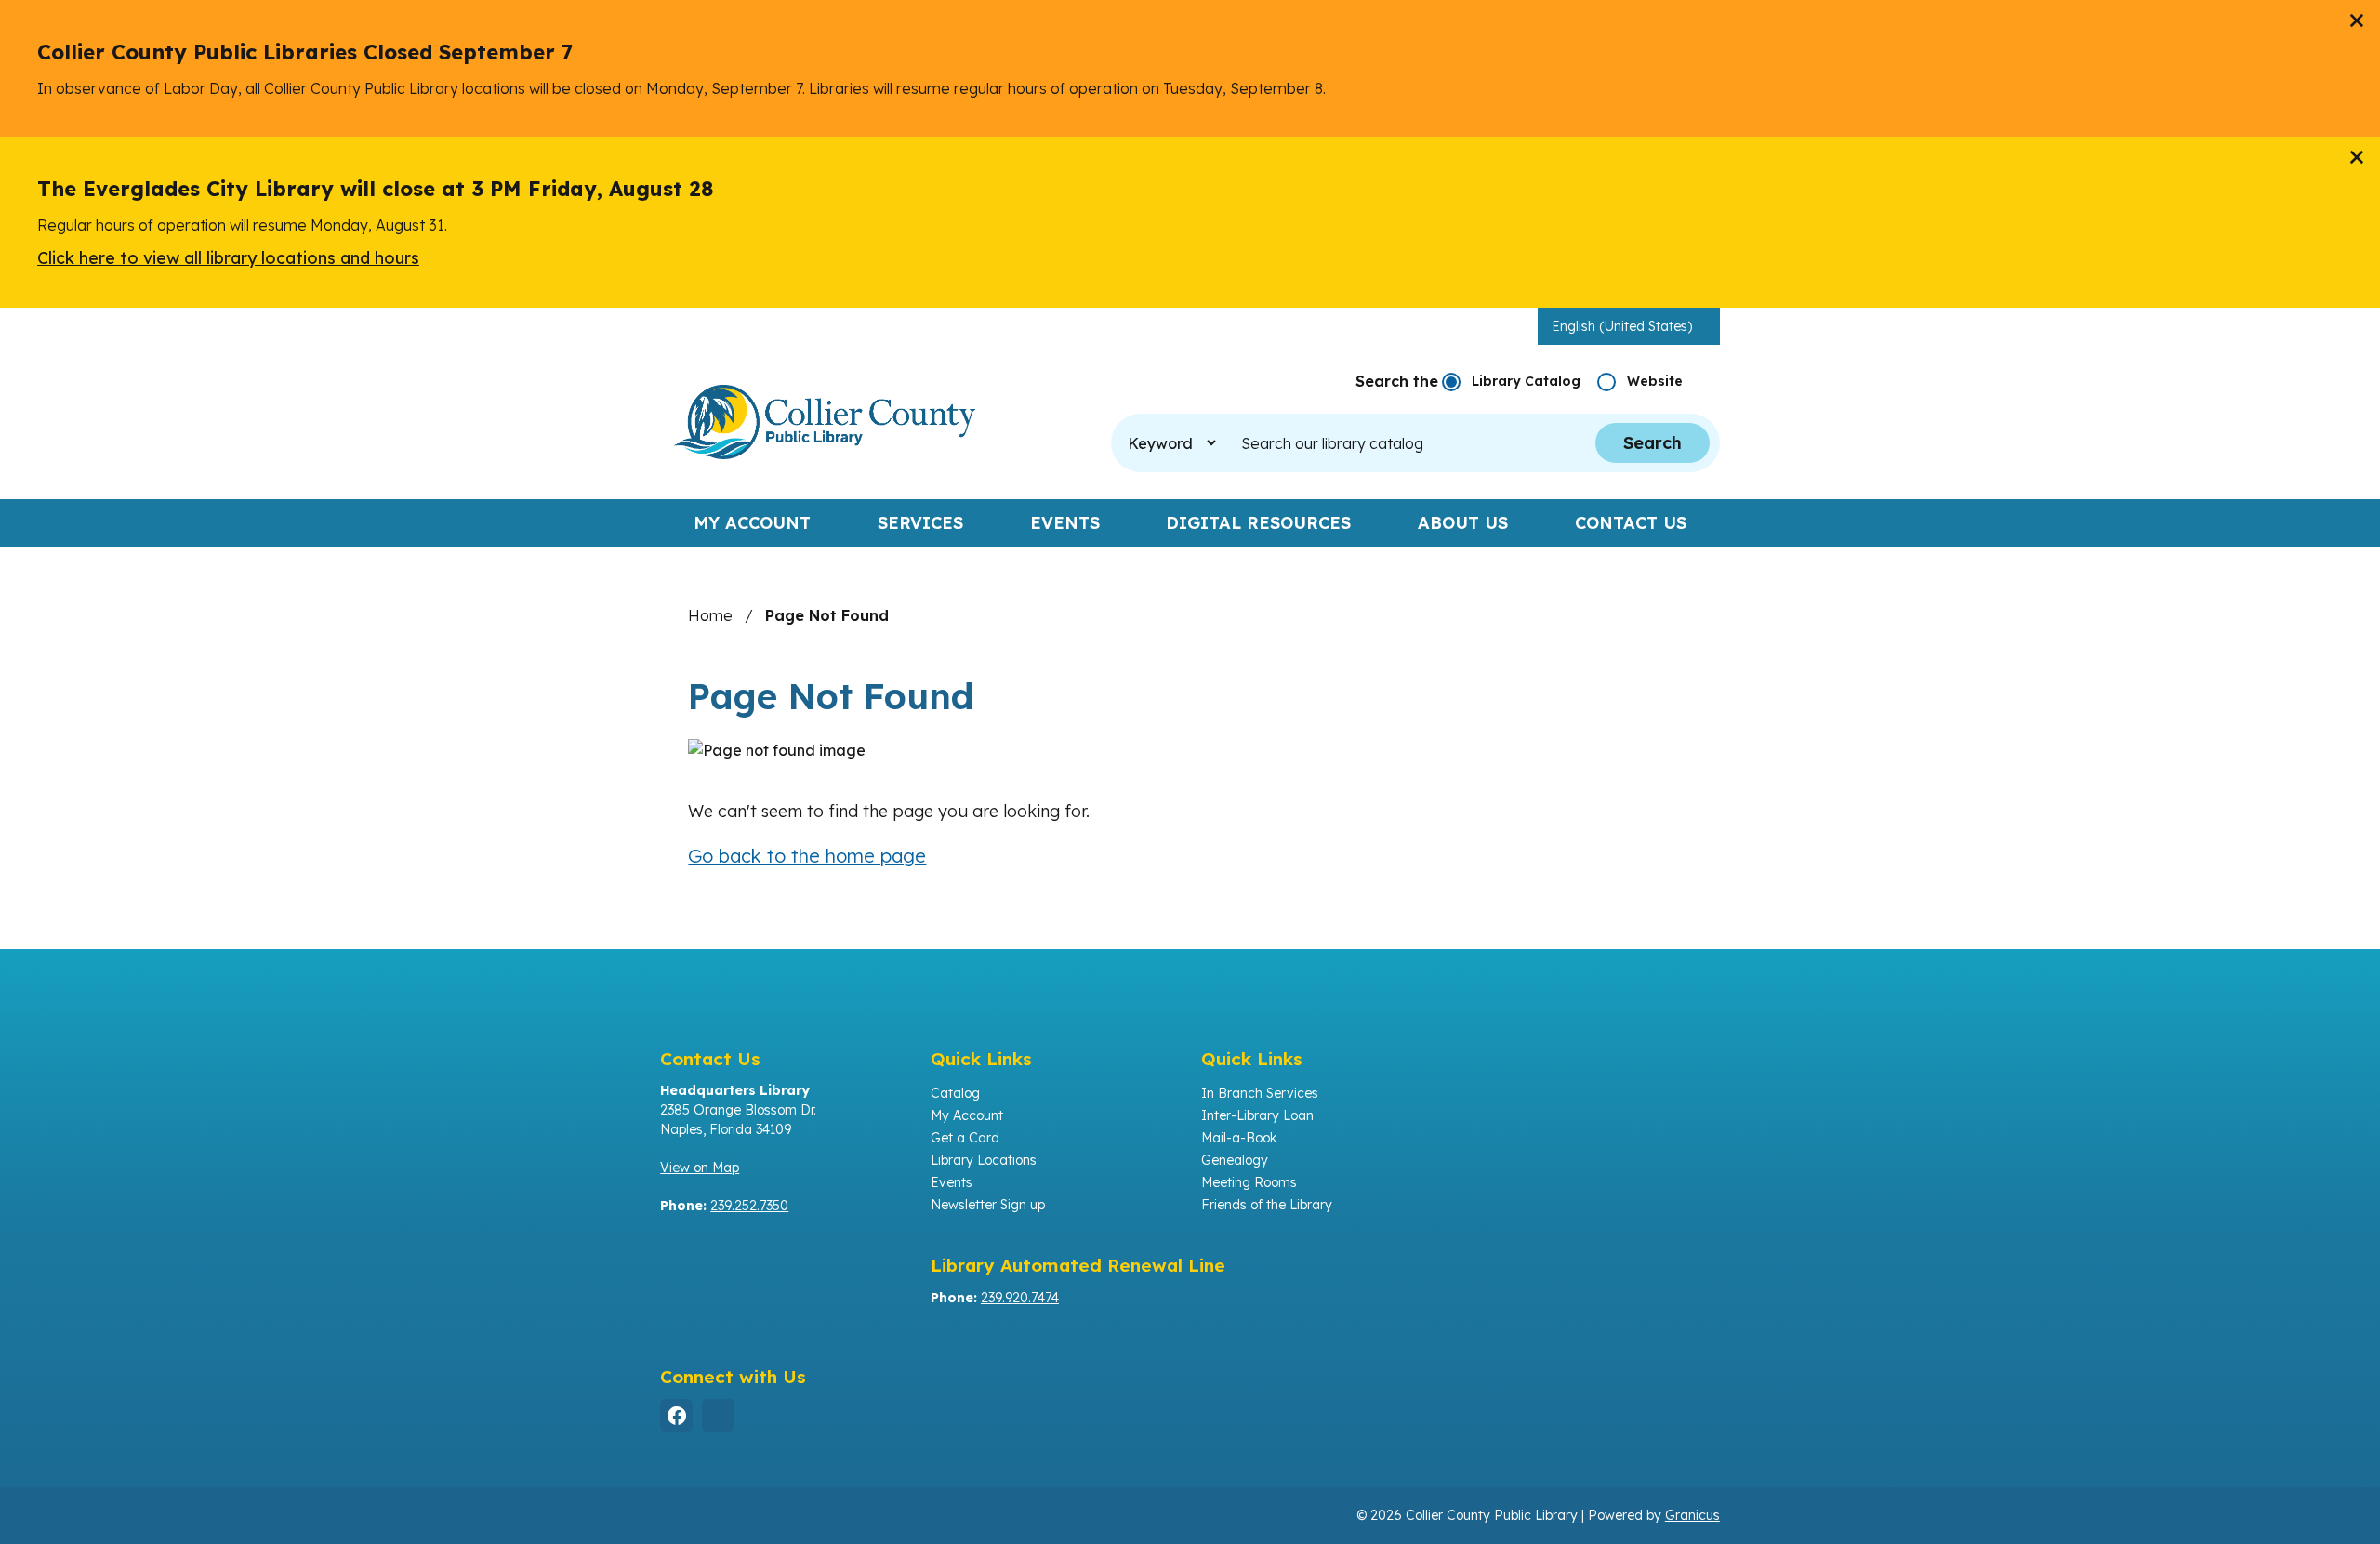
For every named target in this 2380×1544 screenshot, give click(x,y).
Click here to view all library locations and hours (228, 258)
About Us (1463, 523)
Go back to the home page (807, 856)
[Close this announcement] (2358, 20)
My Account (967, 1115)
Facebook (676, 1415)
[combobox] (1629, 326)
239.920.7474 (1020, 1298)
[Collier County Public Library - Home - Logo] (825, 422)
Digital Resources (1258, 523)
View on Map (700, 1168)
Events (1065, 523)
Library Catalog (1526, 381)
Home (710, 615)
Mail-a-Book (1239, 1138)
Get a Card (965, 1138)
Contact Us (1631, 523)
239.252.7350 (749, 1206)
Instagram (718, 1415)
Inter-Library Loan (1257, 1115)
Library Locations (984, 1160)
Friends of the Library (1267, 1205)
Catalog (955, 1093)
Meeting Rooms (1249, 1182)
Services (920, 523)
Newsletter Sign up (988, 1205)
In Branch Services (1260, 1093)
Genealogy (1235, 1160)
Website (1655, 381)
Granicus (1692, 1515)
